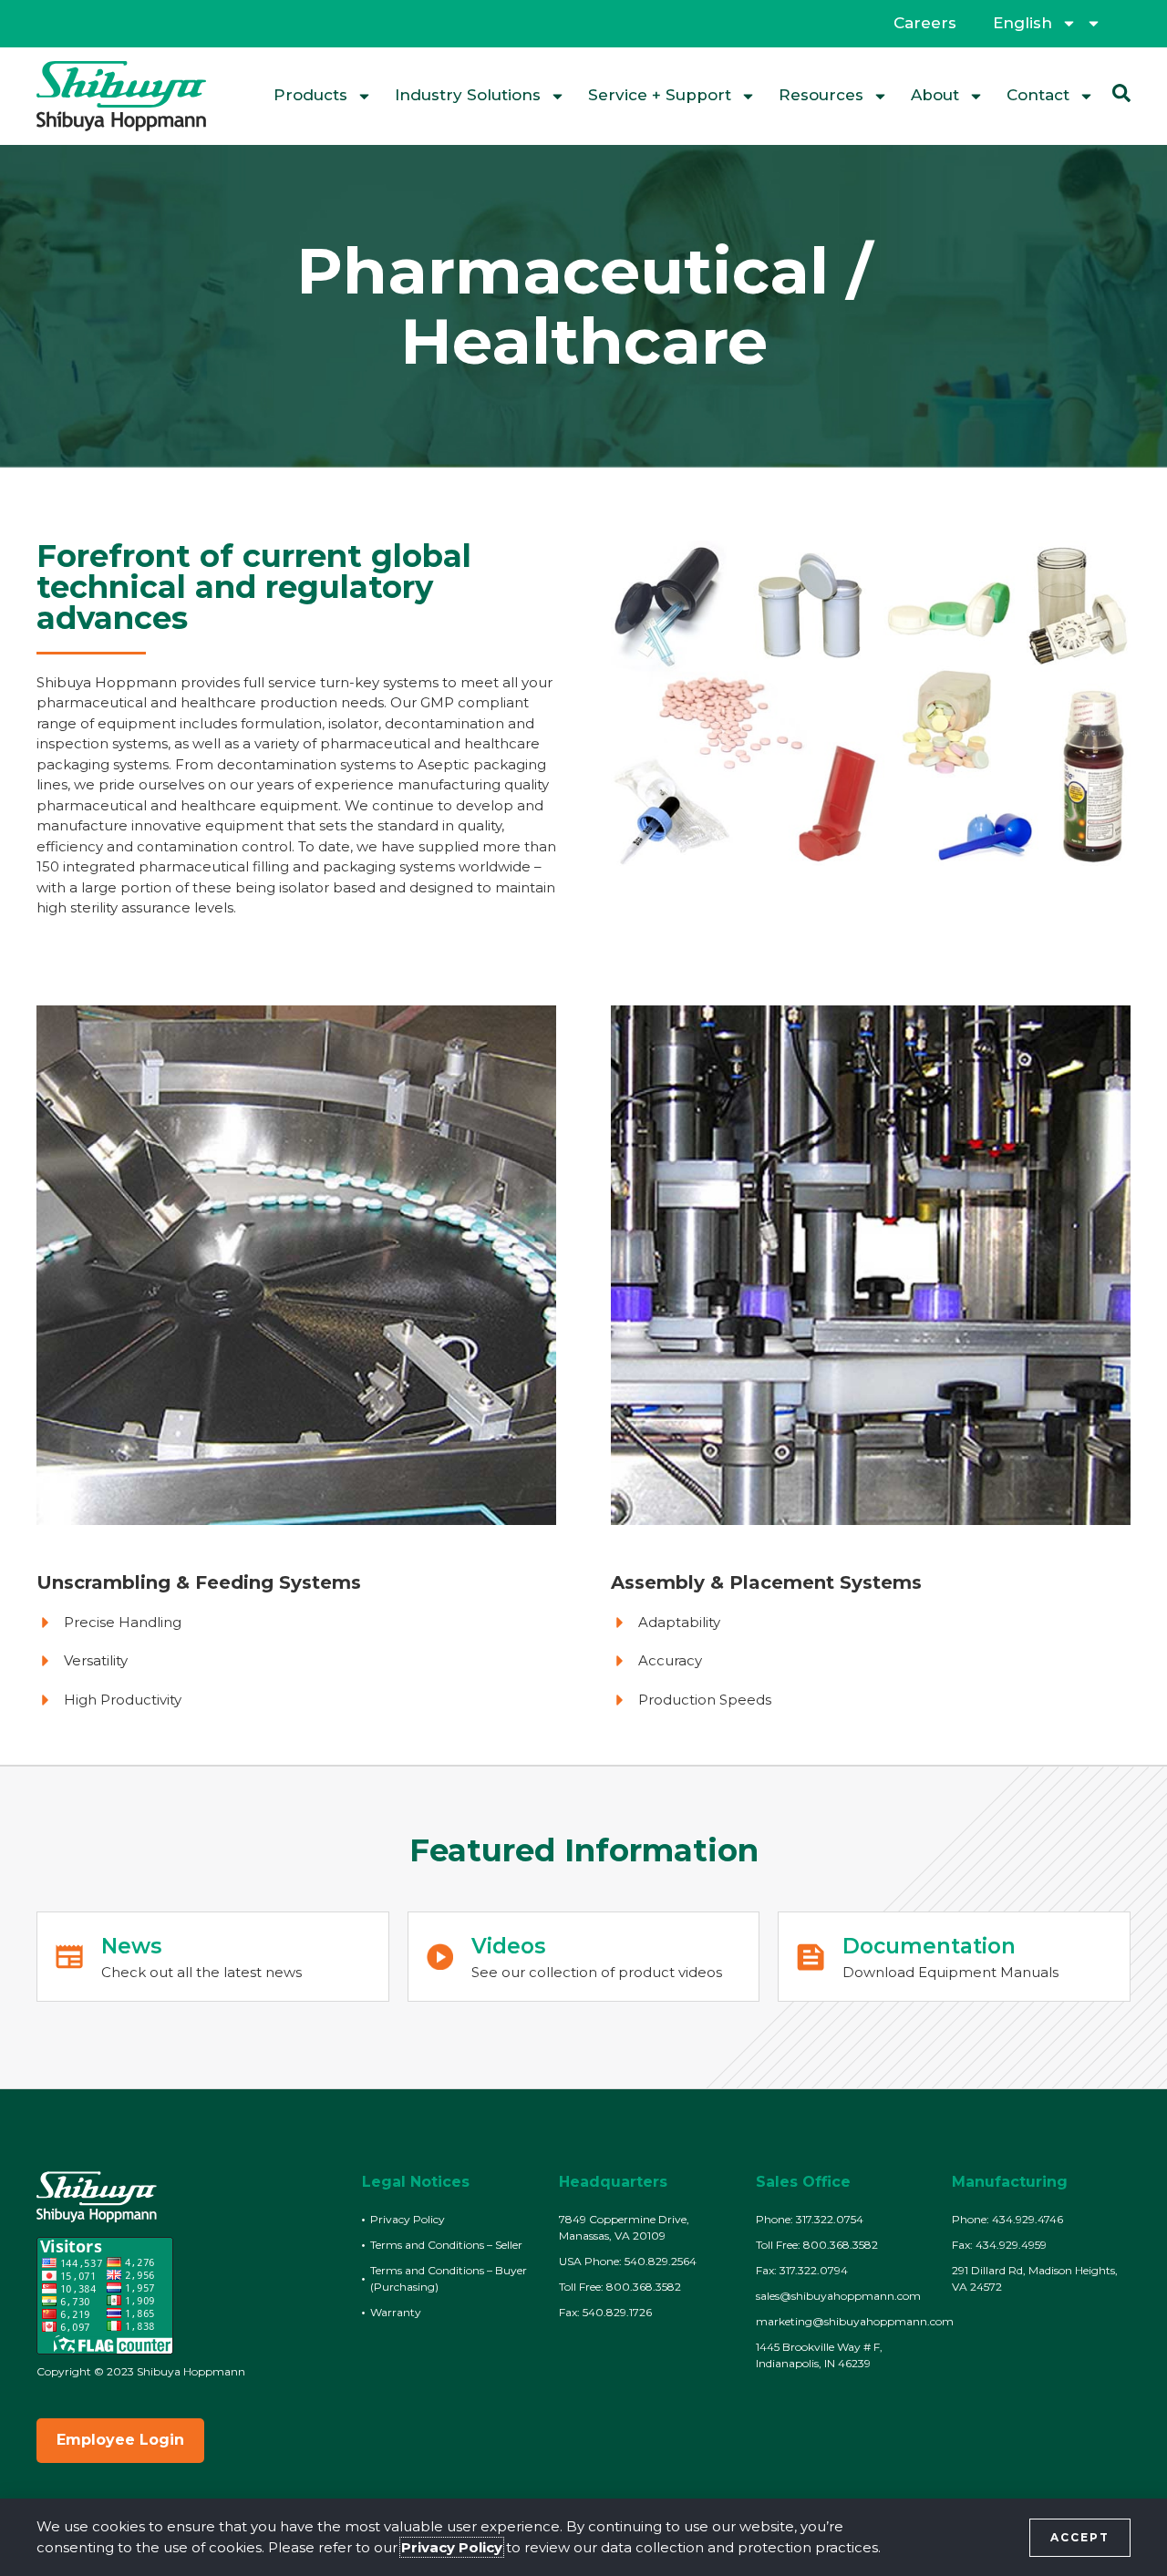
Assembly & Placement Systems (766, 1582)
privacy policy (452, 2547)
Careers (925, 23)
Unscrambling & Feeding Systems (199, 1582)
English (1022, 23)
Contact (1038, 95)
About (935, 95)
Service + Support (660, 95)
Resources (821, 95)
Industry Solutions (468, 95)
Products (310, 95)
